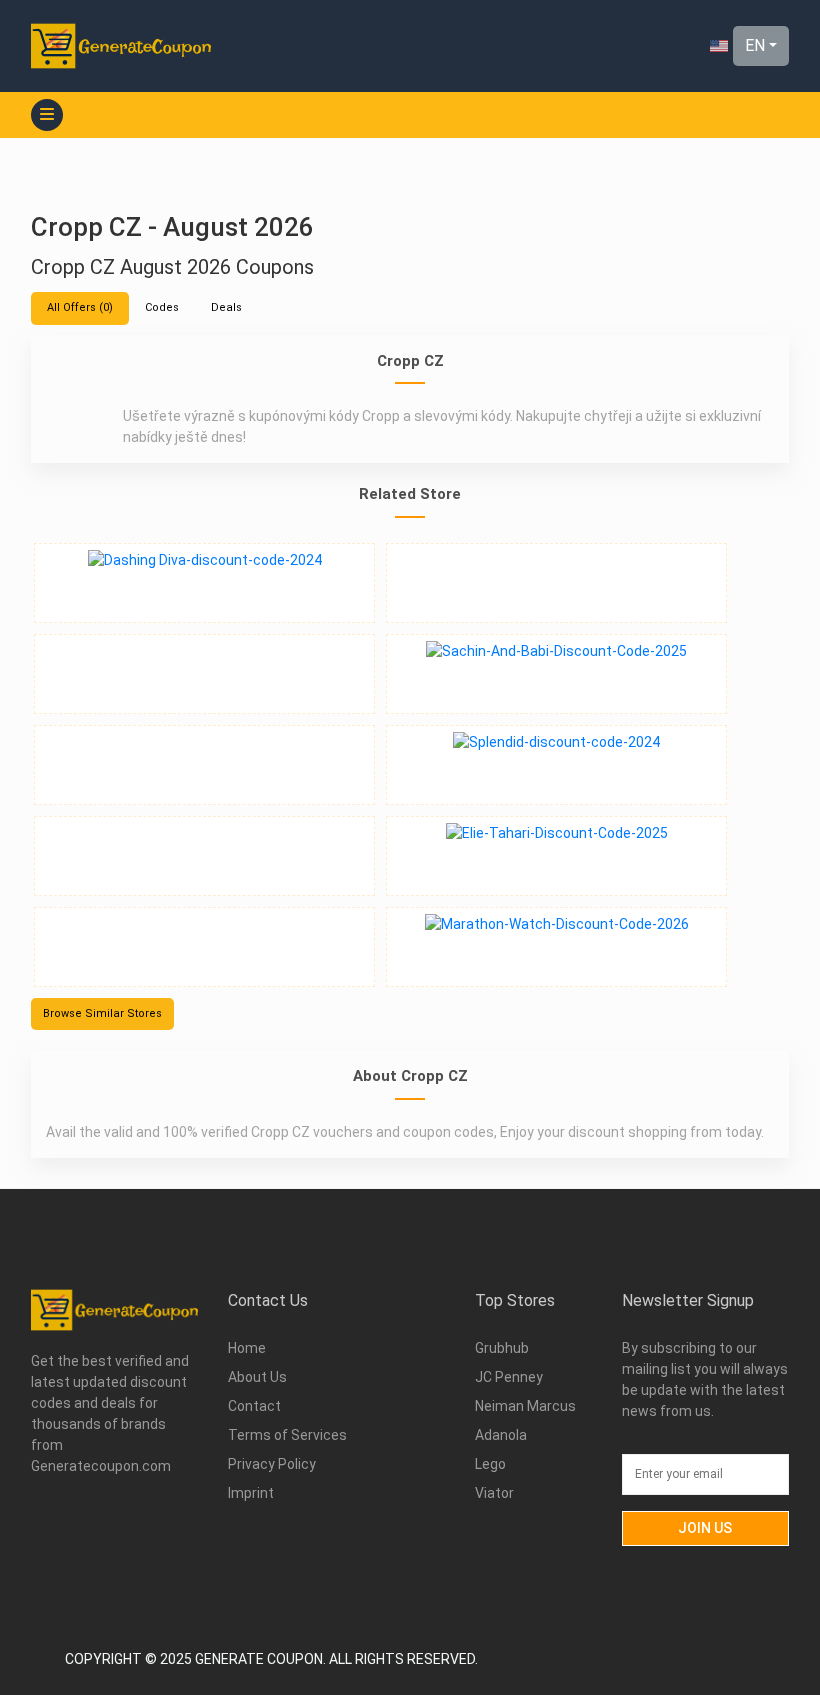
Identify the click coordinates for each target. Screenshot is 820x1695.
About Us (257, 1377)
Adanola (501, 1435)
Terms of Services (287, 1435)
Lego (490, 1464)
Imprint (251, 1493)
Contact (254, 1406)
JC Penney (509, 1377)
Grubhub (502, 1348)
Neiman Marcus (525, 1406)
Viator (494, 1493)
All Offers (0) (80, 307)
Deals (226, 307)
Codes (162, 307)
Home (247, 1348)
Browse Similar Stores (102, 1013)
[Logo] (121, 46)
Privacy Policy (273, 1464)
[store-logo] (204, 583)
